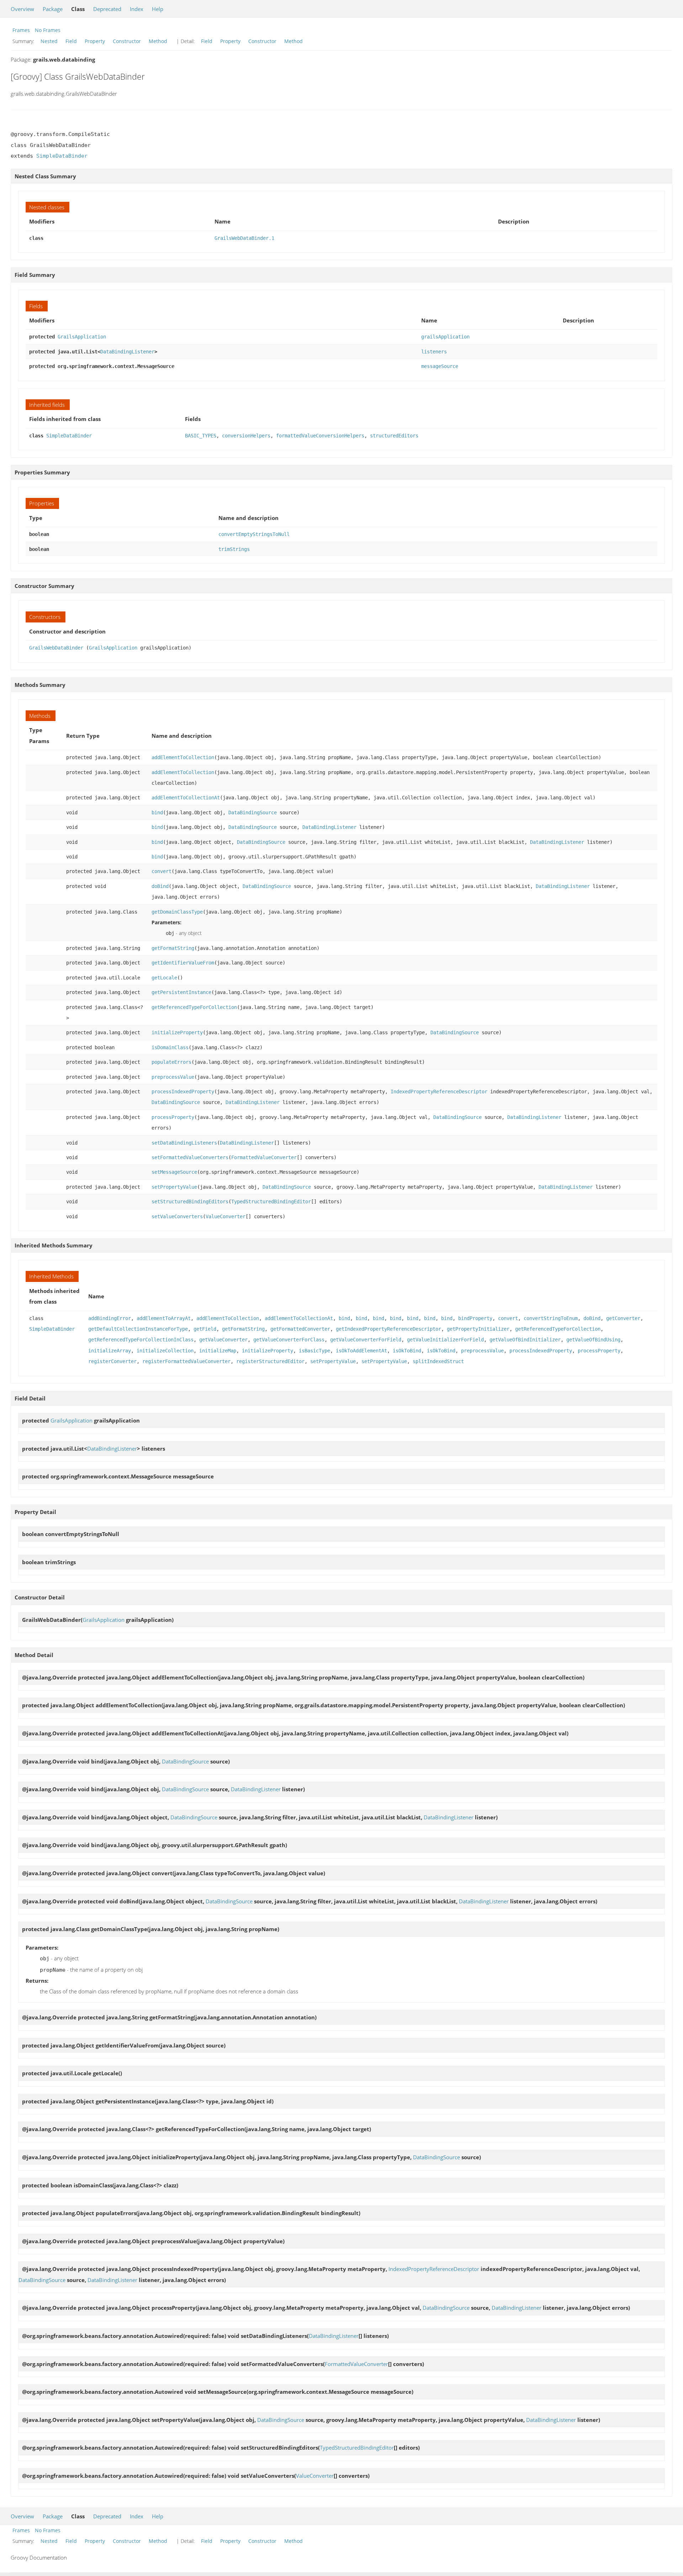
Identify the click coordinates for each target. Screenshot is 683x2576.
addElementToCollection (183, 757)
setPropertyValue (174, 1187)
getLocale (164, 978)
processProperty (173, 1117)
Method (158, 41)
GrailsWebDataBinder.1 (244, 238)
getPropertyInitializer (478, 1329)
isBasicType (314, 1351)
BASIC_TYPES (201, 436)
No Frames (48, 30)
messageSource (440, 366)
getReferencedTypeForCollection (194, 1007)
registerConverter (112, 1361)
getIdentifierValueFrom (183, 963)
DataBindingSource (253, 813)
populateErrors (171, 1062)
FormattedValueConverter (264, 1157)
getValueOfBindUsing (593, 1340)
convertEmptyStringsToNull (254, 534)
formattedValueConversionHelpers (320, 436)
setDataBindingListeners (184, 1143)
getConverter (623, 1318)
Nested (49, 41)
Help (158, 9)
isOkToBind (407, 1351)
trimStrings (234, 549)
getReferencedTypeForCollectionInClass (141, 1340)
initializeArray (110, 1351)
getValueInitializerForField (445, 1340)
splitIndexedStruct (438, 1361)
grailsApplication (445, 337)
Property (95, 41)
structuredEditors (394, 436)
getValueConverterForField (366, 1340)
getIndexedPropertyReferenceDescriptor (388, 1329)
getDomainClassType (177, 912)
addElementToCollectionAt (186, 798)
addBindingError (110, 1318)
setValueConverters (177, 1216)
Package (53, 9)
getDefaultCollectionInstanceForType (138, 1329)
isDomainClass (170, 1047)
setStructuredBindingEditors (190, 1202)
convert (162, 871)
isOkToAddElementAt (361, 1351)
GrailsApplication (82, 337)
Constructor (127, 41)
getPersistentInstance (181, 992)
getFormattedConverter (300, 1329)
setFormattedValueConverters (190, 1157)
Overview (22, 9)
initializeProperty (177, 1032)
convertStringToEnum (551, 1318)
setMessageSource (174, 1172)
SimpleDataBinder (62, 156)
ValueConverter (226, 1216)
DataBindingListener (127, 352)
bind (157, 813)
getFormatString (173, 948)
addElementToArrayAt (164, 1318)
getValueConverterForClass (289, 1340)
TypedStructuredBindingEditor (271, 1202)
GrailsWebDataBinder (56, 648)
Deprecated (107, 9)
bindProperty (475, 1318)
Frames (21, 30)
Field (71, 41)
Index (137, 9)
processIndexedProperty (183, 1092)
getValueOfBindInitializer (525, 1340)
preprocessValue (173, 1077)
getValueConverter (223, 1340)
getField (205, 1329)
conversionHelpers (246, 436)
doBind (160, 886)
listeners (434, 352)
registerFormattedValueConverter (186, 1361)
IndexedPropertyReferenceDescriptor (439, 1092)
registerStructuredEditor (270, 1361)
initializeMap (218, 1351)
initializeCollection (165, 1351)
